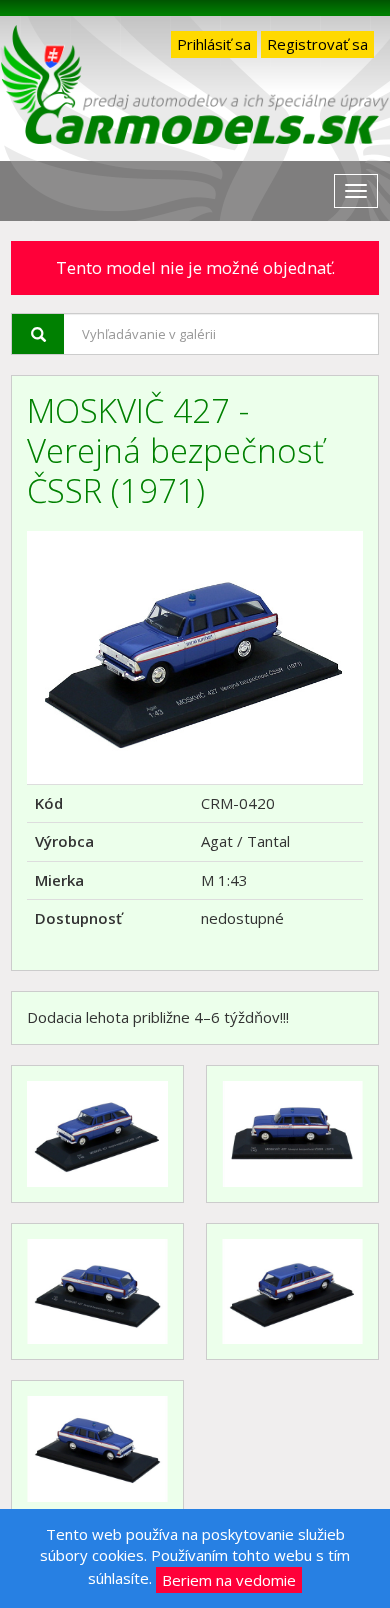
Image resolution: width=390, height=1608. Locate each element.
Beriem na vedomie (229, 1580)
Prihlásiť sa (214, 44)
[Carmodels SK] (195, 89)
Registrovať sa (317, 44)
